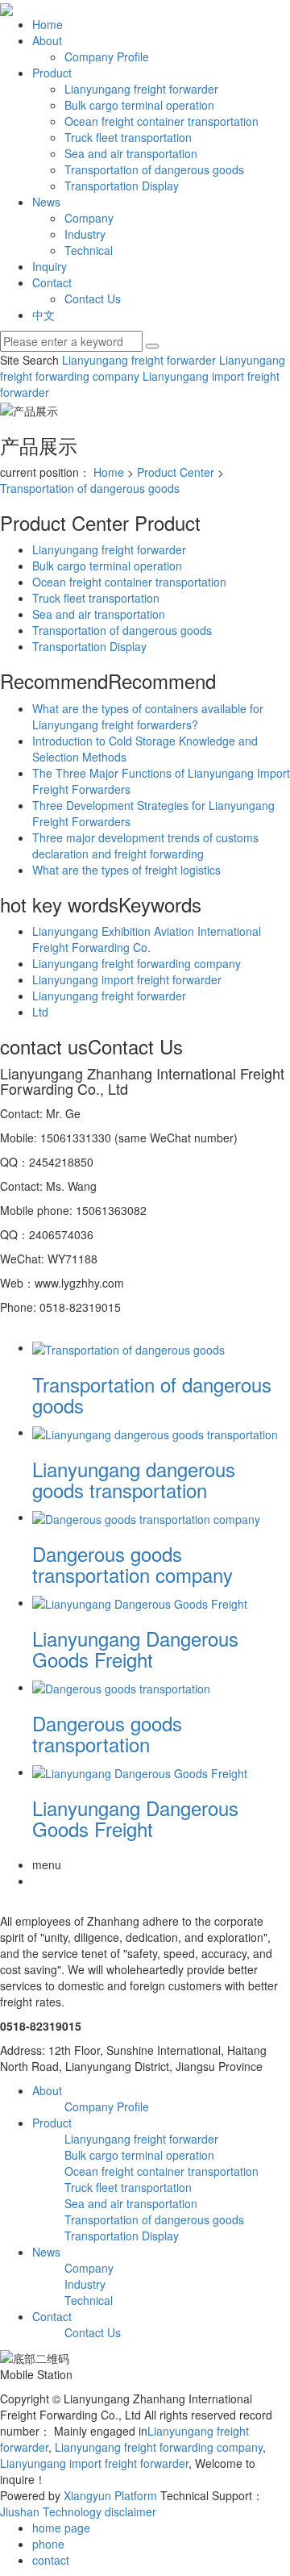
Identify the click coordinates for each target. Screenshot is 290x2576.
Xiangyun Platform (110, 2495)
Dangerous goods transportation (107, 1733)
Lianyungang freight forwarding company (137, 963)
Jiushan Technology (51, 2511)
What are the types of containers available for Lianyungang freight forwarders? (148, 716)
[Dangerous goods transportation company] (146, 1517)
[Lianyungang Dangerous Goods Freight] (140, 1602)
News (46, 202)
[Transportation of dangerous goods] (128, 1347)
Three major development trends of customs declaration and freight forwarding (145, 845)
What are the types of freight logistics (126, 870)
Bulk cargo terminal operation (139, 105)
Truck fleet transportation (128, 137)
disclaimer (130, 2511)
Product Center (176, 472)
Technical (89, 250)
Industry (85, 234)
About (47, 40)
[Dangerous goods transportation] (121, 1687)
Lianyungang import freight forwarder (127, 979)
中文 (43, 315)
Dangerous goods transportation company (133, 1564)
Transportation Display (122, 186)
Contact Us (93, 299)
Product (52, 73)
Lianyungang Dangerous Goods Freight (135, 1649)
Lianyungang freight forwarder (141, 89)
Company (89, 218)
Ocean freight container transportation (162, 121)
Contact (52, 282)
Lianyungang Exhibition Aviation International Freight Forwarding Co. (147, 939)
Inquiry (50, 266)
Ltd (40, 1012)
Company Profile (107, 56)
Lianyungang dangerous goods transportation (134, 1479)
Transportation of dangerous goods (154, 169)
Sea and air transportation (131, 153)
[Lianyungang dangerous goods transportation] (155, 1432)
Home (48, 24)
